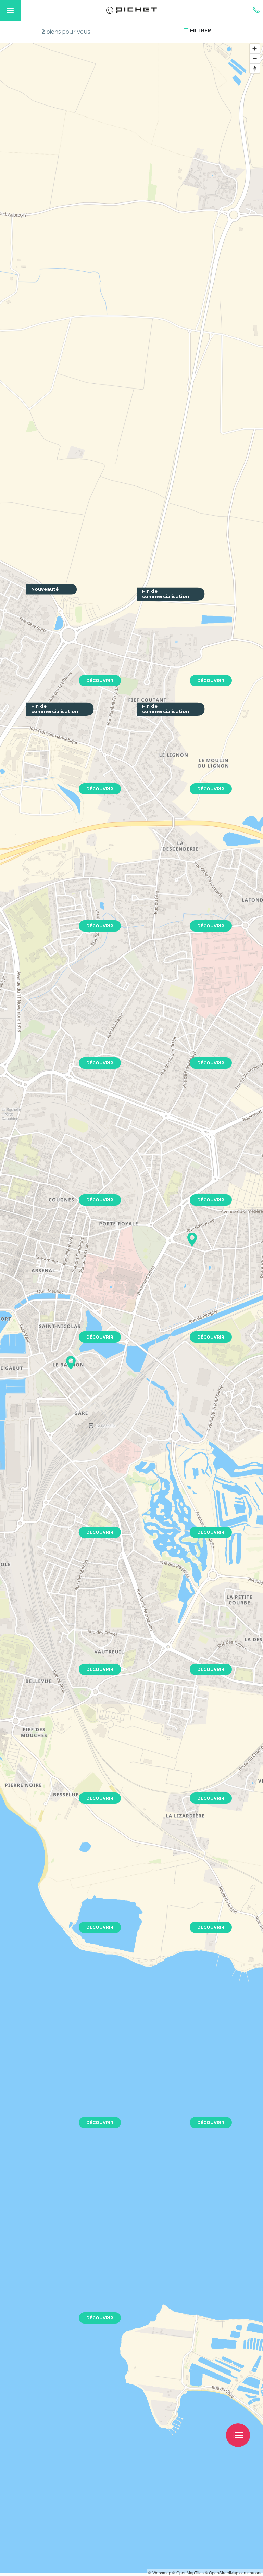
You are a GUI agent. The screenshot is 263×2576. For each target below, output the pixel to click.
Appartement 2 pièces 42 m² (71, 1161)
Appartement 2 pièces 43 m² (71, 1298)
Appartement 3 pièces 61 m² (181, 1628)
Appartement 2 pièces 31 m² (181, 887)
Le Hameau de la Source (176, 648)
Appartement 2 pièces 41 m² (70, 1754)
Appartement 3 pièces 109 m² (183, 1024)
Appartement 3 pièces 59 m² (181, 2067)
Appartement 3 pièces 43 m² (71, 1888)
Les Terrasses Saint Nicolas (68, 759)
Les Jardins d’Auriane (61, 642)
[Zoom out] (255, 58)
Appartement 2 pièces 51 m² (70, 887)
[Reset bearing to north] (255, 68)
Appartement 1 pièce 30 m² (68, 1477)
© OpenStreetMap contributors (233, 2572)
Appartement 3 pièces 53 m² (70, 2084)
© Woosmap (160, 2572)
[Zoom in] (255, 48)
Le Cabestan (160, 759)
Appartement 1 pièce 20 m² (68, 1022)
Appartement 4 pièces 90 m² (182, 1296)
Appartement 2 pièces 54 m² (181, 1493)
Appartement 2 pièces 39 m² (181, 1759)
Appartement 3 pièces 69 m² (181, 1159)
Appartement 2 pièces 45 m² (71, 1630)
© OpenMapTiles (188, 2572)
